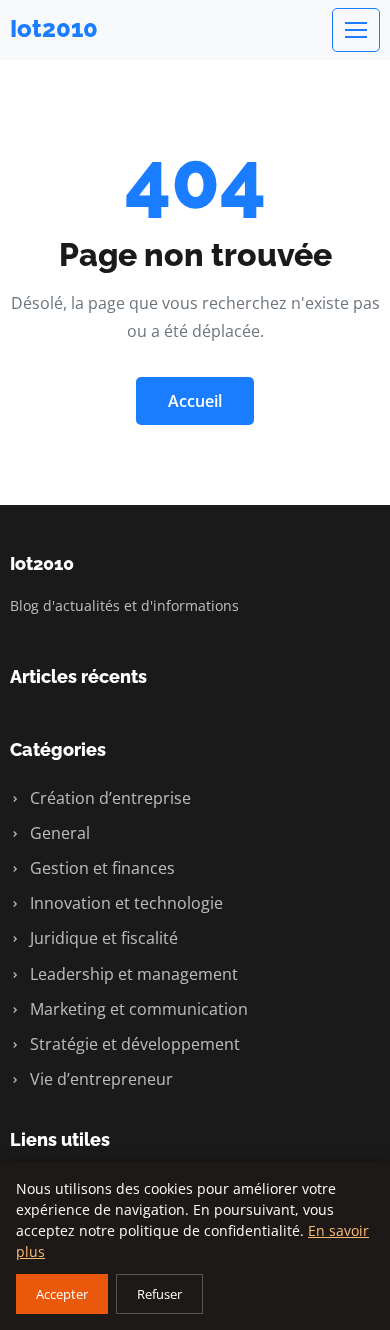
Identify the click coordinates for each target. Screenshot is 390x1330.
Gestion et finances (100, 868)
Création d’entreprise (108, 798)
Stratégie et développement (133, 1044)
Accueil (195, 401)
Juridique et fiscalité (102, 938)
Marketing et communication (137, 1009)
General (58, 833)
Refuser (159, 1294)
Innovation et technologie (124, 903)
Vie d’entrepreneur (99, 1079)
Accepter (62, 1294)
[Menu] (356, 30)
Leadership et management (132, 974)
